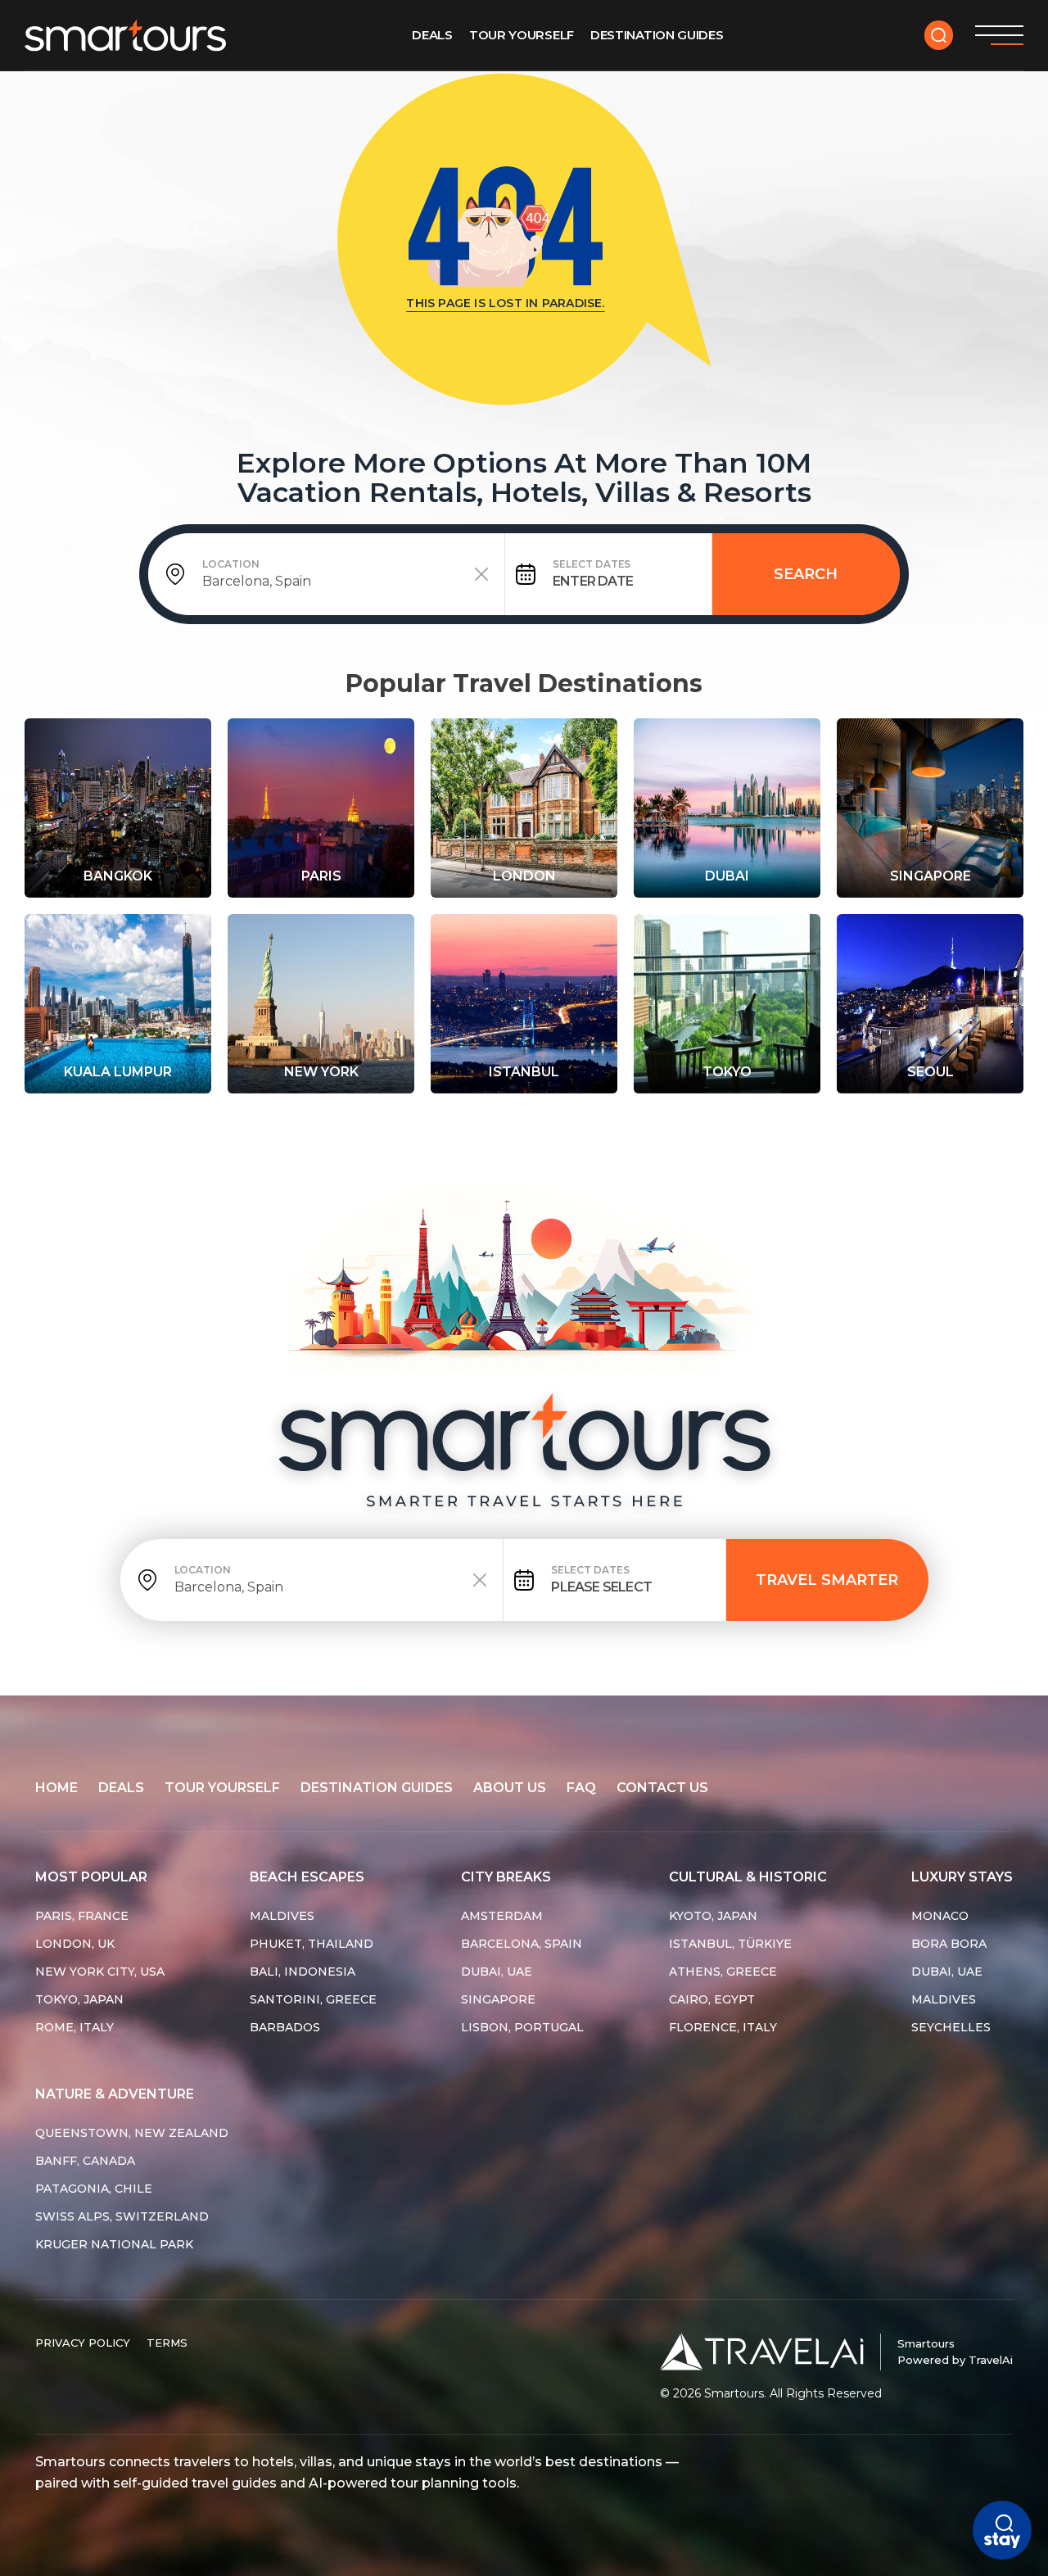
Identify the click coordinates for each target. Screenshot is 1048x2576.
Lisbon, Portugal (522, 2027)
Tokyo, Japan (79, 1999)
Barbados (285, 2027)
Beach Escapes (307, 1877)
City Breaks (506, 1877)
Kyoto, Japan (713, 1916)
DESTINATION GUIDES (377, 1788)
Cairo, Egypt (712, 1999)
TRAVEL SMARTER (827, 1580)
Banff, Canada (85, 2161)
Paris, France (82, 1916)
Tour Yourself (522, 35)
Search (806, 574)
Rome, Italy (75, 2027)
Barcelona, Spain (522, 1944)
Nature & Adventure (115, 2094)
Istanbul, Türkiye (730, 1944)
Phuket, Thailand (312, 1944)
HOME (56, 1788)
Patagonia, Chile (94, 2189)
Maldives (282, 1916)
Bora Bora (949, 1944)
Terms (167, 2343)
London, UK (75, 1944)
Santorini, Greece (313, 1999)
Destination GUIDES (657, 35)
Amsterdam (502, 1916)
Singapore (498, 1999)
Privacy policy (83, 2343)
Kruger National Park (114, 2244)
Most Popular (91, 1877)
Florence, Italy (723, 2027)
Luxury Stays (962, 1877)
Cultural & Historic (748, 1877)
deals (121, 1788)
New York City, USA (100, 1972)
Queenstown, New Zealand (132, 2133)
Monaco (940, 1916)
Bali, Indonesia (303, 1972)
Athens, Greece (723, 1972)
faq (581, 1788)
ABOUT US (510, 1788)
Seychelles (951, 2027)
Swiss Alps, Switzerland (122, 2216)
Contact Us (662, 1788)
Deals (432, 35)
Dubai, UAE (497, 1972)
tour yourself (222, 1788)
